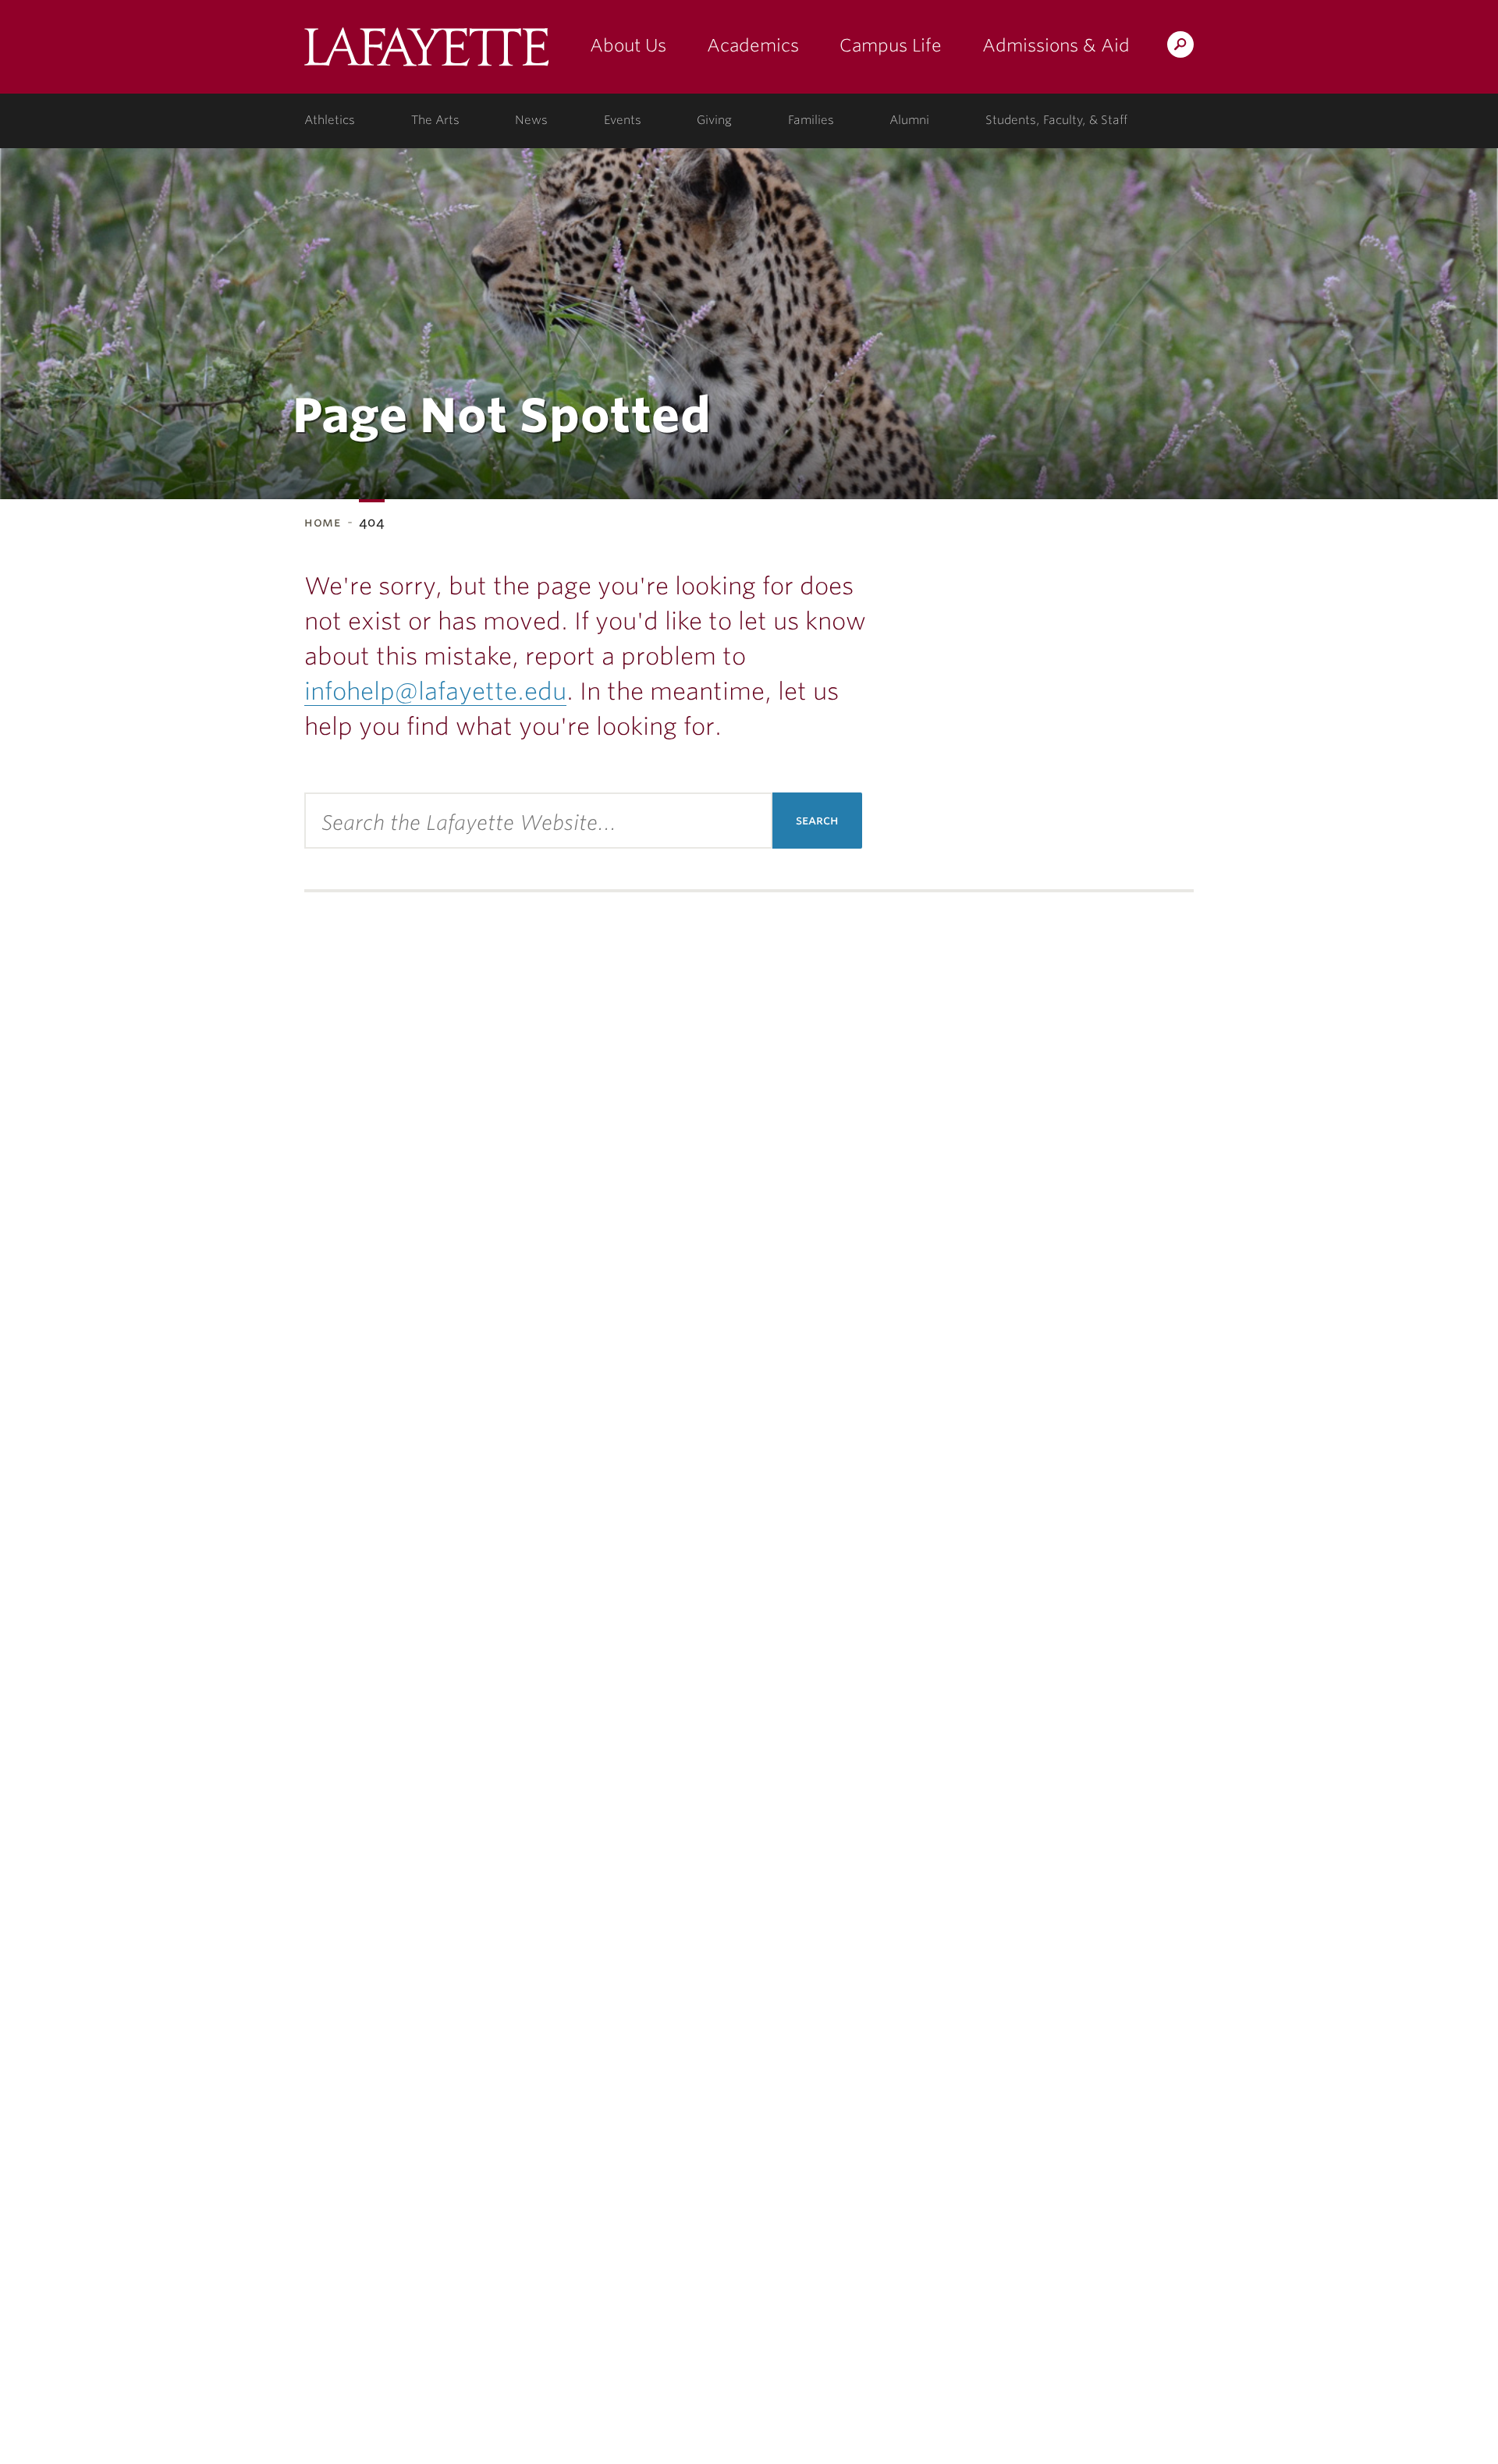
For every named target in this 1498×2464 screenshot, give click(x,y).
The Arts (435, 120)
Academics (753, 45)
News (531, 120)
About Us (628, 45)
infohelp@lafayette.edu (435, 691)
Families (811, 120)
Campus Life (891, 45)
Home (323, 522)
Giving (714, 120)
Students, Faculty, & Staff (1056, 120)
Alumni (909, 120)
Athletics (330, 120)
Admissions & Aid (1056, 45)
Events (623, 120)
